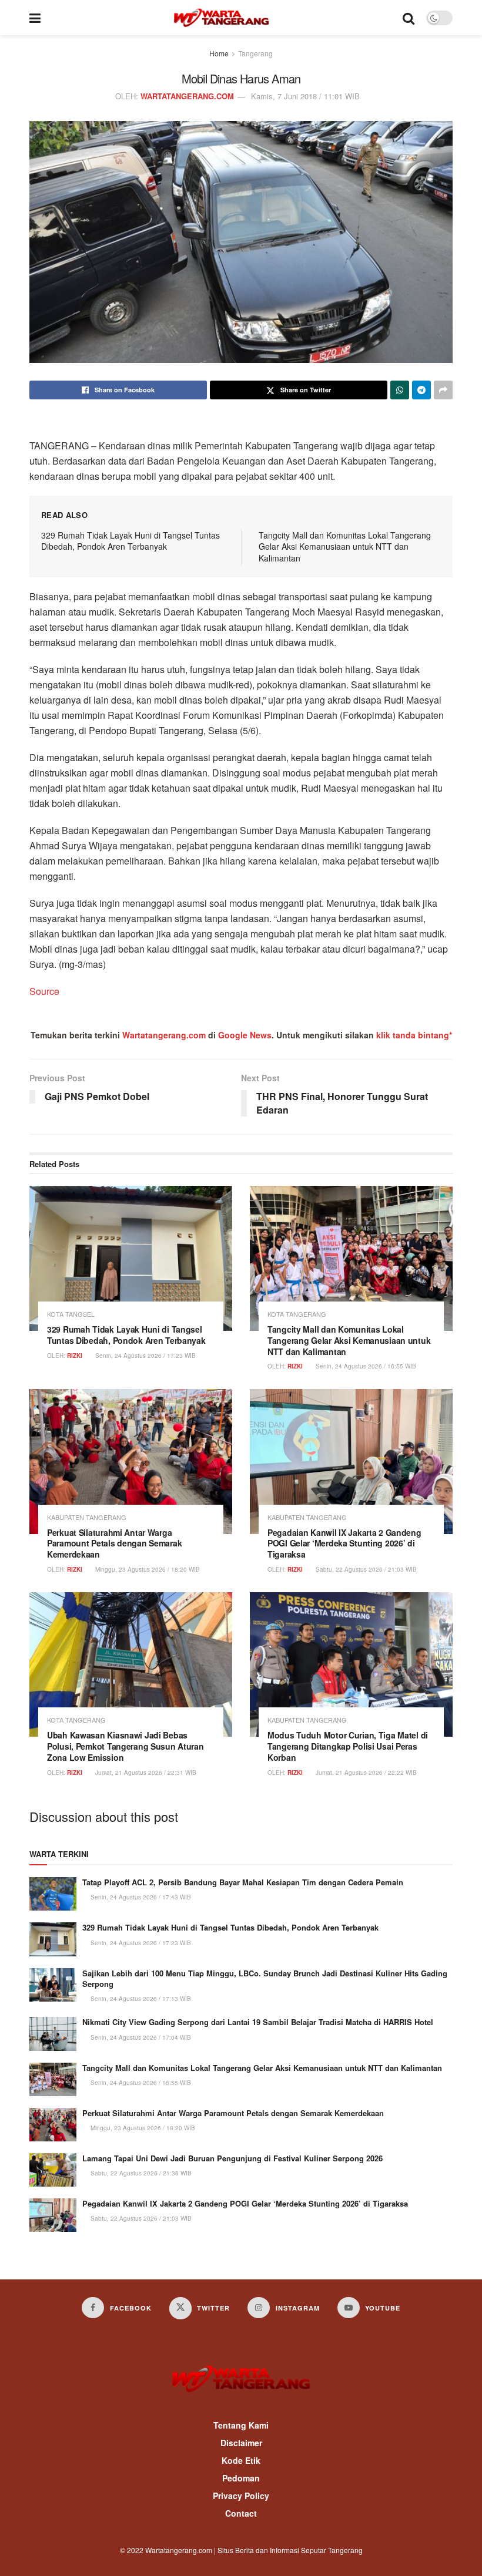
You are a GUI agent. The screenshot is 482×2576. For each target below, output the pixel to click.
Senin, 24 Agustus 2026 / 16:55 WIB (365, 1366)
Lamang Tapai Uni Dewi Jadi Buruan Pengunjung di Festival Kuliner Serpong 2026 (232, 2158)
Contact (241, 2513)
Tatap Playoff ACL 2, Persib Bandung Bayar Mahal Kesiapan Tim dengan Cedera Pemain (243, 1882)
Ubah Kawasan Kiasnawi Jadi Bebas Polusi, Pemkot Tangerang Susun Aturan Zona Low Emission (125, 1746)
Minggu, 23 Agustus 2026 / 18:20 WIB (147, 1569)
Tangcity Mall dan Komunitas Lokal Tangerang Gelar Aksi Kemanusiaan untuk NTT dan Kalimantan (345, 547)
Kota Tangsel (71, 1314)
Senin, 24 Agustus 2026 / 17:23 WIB (145, 1356)
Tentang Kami (241, 2425)
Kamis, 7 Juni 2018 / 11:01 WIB (305, 96)
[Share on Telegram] (421, 390)
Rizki (75, 1356)
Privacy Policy (241, 2496)
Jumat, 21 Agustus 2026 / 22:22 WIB (365, 1773)
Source (44, 991)
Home (219, 53)
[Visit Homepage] (221, 18)
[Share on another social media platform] (443, 390)
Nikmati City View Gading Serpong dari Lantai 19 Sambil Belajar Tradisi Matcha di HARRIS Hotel (258, 2022)
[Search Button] (409, 18)
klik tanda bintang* (414, 1035)
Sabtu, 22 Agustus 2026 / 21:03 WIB (365, 1569)
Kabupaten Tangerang (87, 1517)
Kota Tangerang (297, 1314)
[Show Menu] (35, 18)
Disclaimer (241, 2443)
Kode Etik (241, 2460)
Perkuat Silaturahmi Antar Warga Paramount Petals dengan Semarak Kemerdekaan (114, 1543)
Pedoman (241, 2478)
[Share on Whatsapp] (400, 390)
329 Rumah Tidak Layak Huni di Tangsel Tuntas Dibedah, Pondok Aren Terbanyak (130, 541)
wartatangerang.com (187, 96)
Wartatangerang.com (164, 1035)
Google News (245, 1035)
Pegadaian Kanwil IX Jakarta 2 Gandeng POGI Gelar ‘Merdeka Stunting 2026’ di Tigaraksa (344, 1543)
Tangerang (255, 53)
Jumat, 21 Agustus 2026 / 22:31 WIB (145, 1773)
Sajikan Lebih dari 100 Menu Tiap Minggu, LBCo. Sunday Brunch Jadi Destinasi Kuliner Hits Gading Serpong (265, 1978)
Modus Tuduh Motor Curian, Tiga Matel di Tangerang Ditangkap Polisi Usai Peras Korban (348, 1746)
